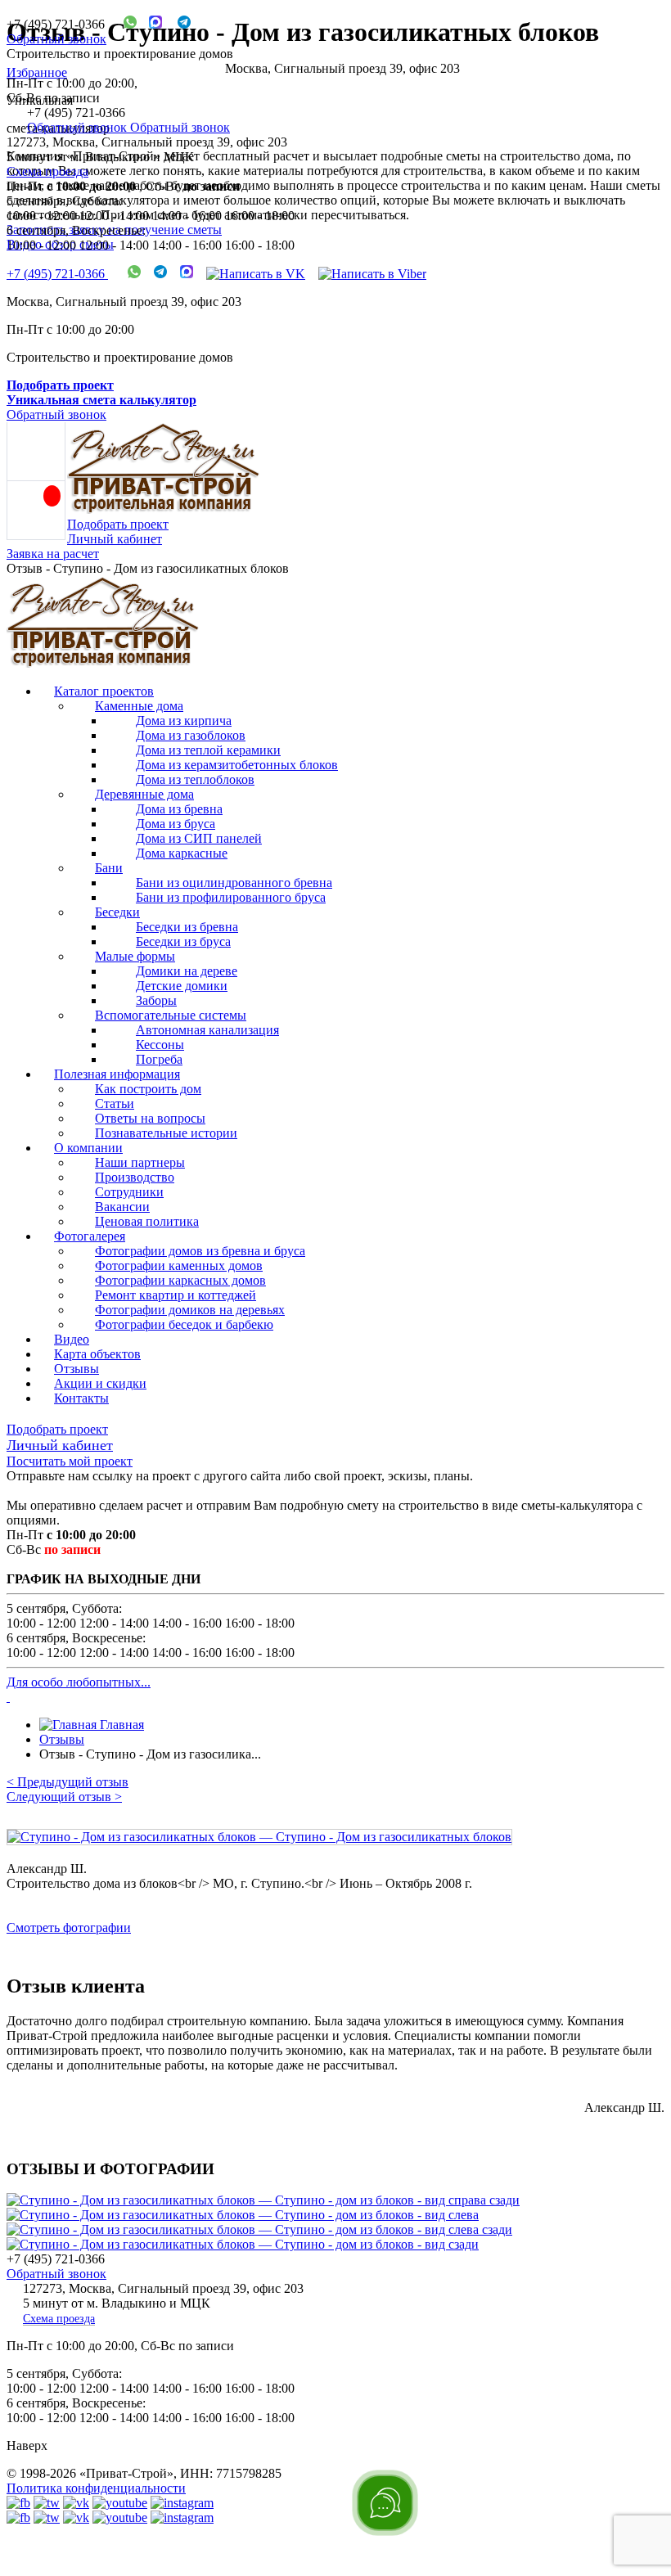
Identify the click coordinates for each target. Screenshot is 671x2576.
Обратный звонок (56, 39)
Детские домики (182, 986)
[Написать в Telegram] (178, 24)
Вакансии (122, 1207)
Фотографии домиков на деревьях (190, 1310)
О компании (88, 1148)
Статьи (115, 1103)
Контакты (81, 1398)
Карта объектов (97, 1354)
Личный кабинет (115, 539)
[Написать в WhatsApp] (124, 24)
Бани (109, 868)
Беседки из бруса (183, 941)
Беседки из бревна (187, 927)
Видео (72, 1339)
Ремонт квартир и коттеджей (176, 1295)
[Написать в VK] (256, 274)
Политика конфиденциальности (96, 2488)
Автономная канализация (207, 1030)
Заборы (156, 1000)
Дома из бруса (176, 824)
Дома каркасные (182, 853)
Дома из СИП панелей (199, 838)
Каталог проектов (104, 691)
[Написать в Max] (149, 24)
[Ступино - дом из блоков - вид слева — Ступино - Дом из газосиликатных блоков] (243, 2215)
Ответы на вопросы (150, 1118)
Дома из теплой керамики (208, 750)
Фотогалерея (90, 1236)
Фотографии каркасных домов (180, 1280)
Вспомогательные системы (171, 1015)
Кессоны (160, 1045)
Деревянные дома (144, 794)
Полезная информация (117, 1074)
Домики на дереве (187, 971)
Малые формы (135, 956)
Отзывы (77, 1369)
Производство (135, 1177)
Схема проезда (47, 171)
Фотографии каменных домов (179, 1265)
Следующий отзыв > (64, 1797)
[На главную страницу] (103, 663)
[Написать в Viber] (372, 274)
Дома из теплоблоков (195, 779)
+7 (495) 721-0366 (57, 274)
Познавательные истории (166, 1133)
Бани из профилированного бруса (231, 897)
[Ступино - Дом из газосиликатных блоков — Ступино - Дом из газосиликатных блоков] (335, 1845)
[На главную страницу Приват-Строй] (164, 509)
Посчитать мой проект (70, 1461)
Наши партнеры (140, 1162)
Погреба (159, 1059)
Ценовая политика (147, 1221)
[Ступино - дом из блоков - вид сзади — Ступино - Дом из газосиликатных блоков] (243, 2244)
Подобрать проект (118, 524)
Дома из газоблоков (191, 735)
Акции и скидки (100, 1383)
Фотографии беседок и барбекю (184, 1324)
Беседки (117, 912)
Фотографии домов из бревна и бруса (200, 1251)
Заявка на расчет (53, 554)
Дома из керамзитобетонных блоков (237, 765)
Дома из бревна (179, 809)
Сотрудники (129, 1192)
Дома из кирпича (184, 721)
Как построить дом (148, 1089)
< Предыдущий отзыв (68, 1782)
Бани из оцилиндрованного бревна (234, 883)
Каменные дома (139, 706)
